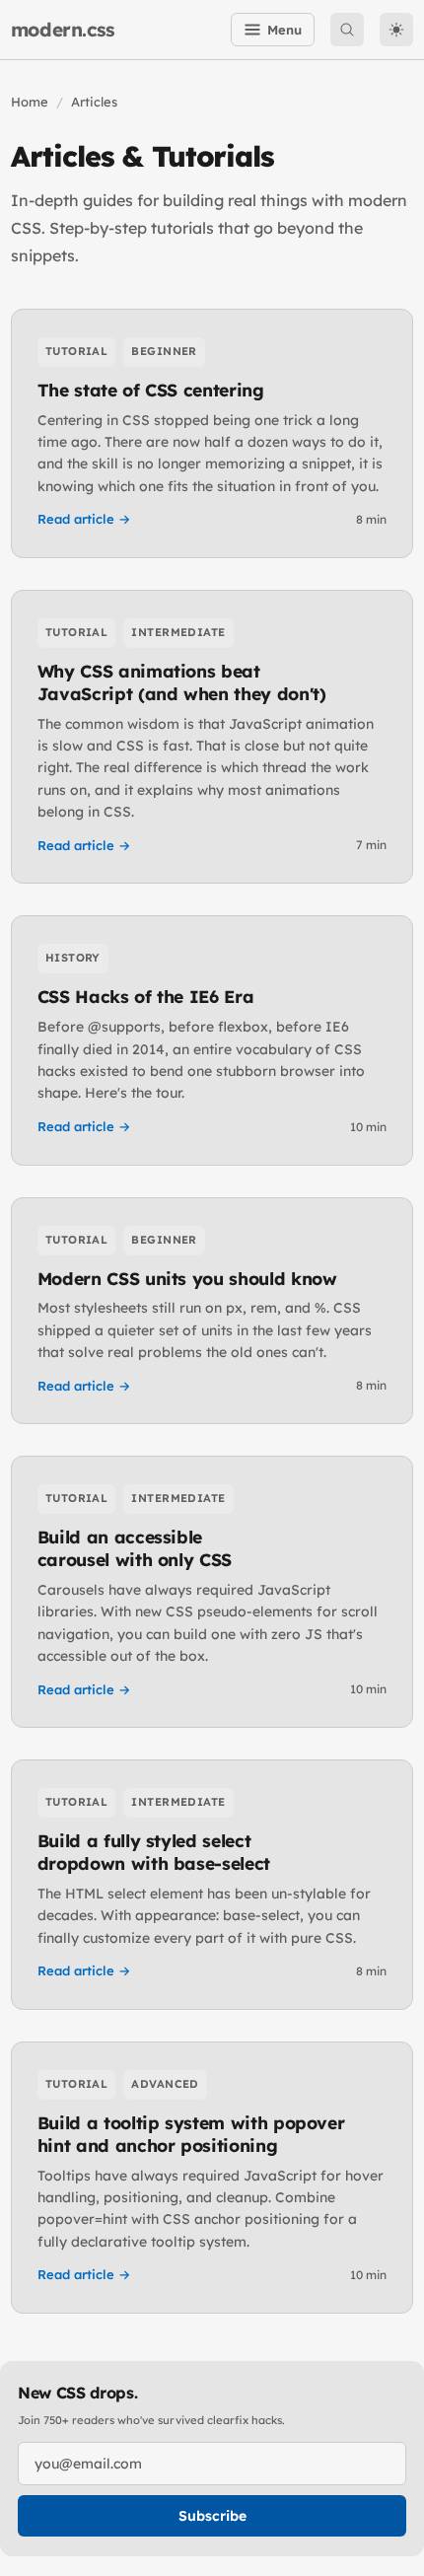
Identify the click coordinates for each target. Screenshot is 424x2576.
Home (30, 102)
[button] (347, 30)
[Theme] (396, 30)
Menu (284, 30)
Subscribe (212, 2516)
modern (63, 30)
